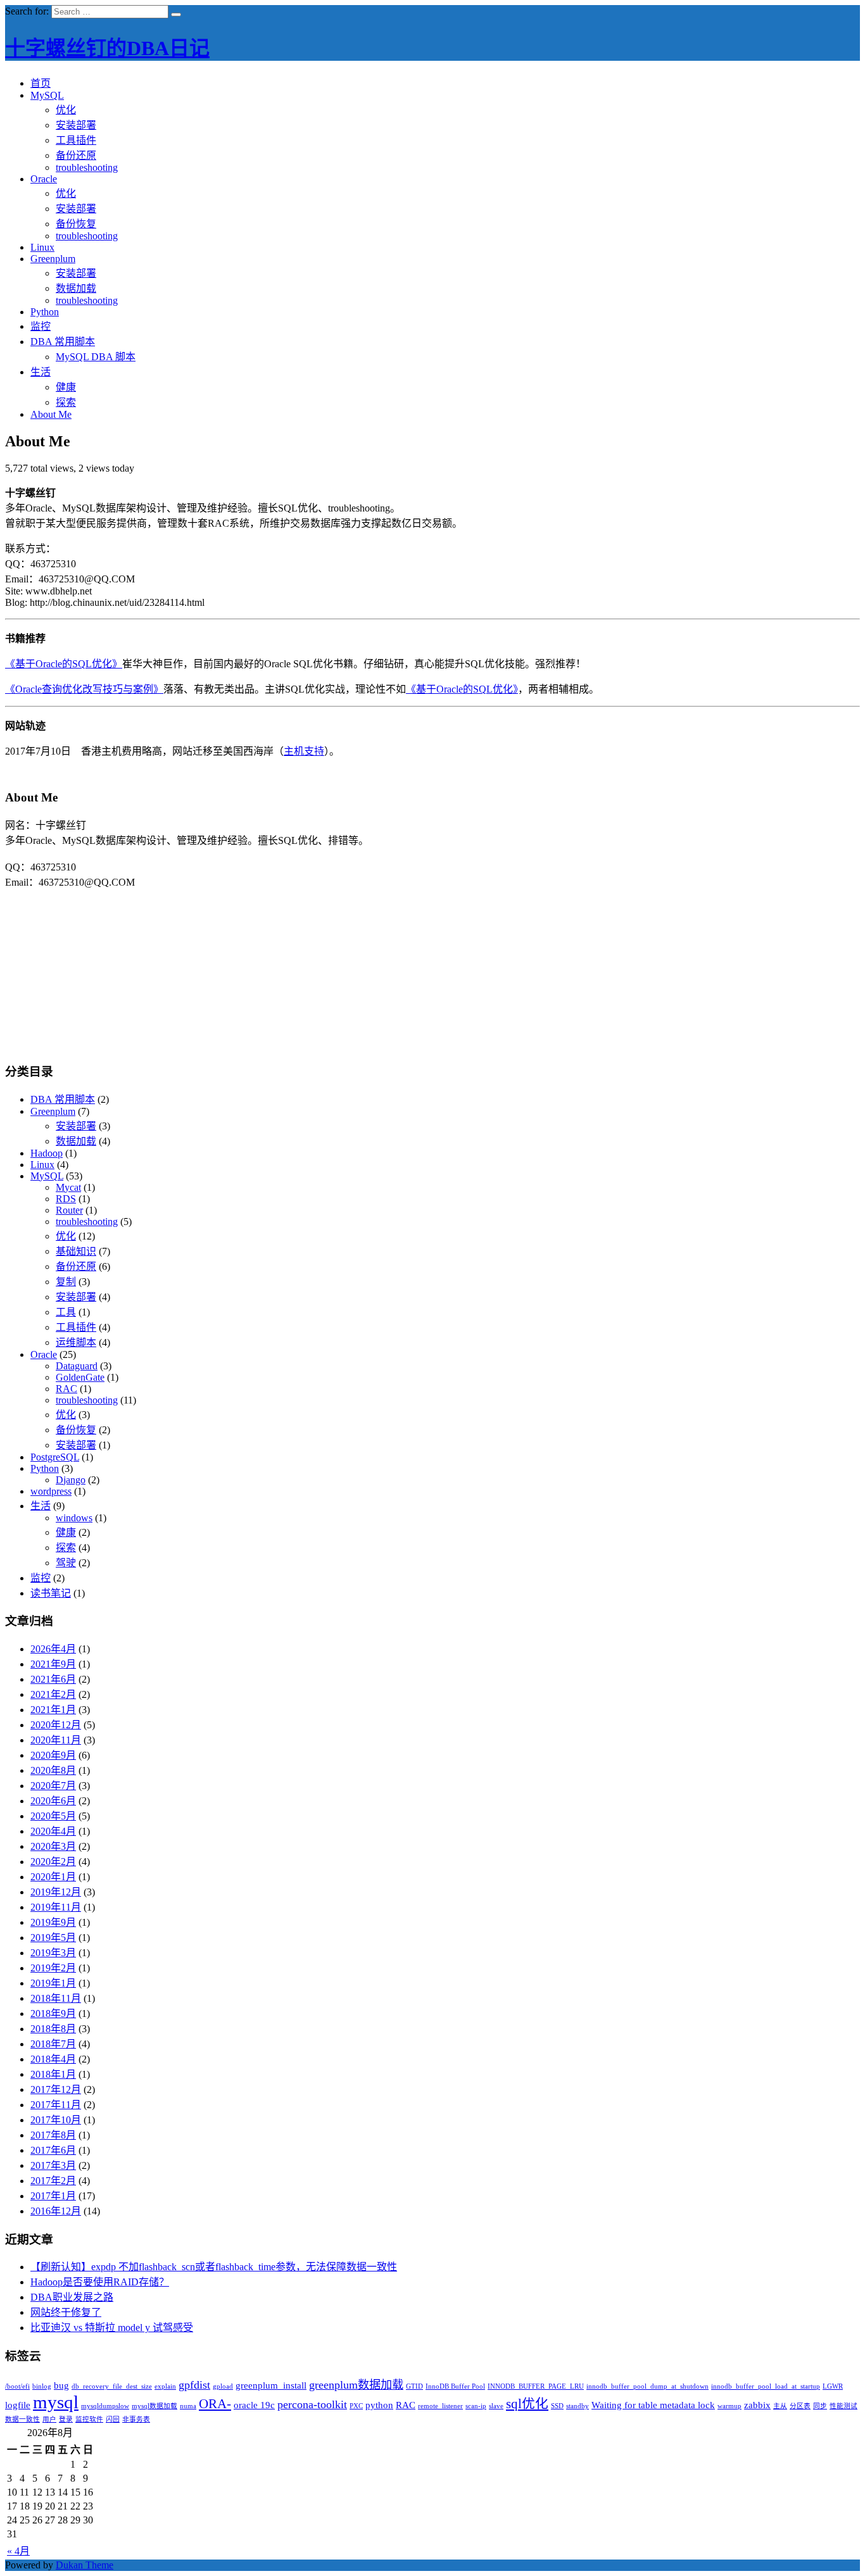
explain (165, 2386)
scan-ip (476, 2406)
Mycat (68, 1187)
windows (74, 1518)
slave (496, 2406)
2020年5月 (53, 1816)
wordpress (51, 1491)
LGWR (833, 2386)
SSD (557, 2406)
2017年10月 (56, 2120)
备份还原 (76, 155)
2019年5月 (53, 1938)
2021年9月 (53, 1664)
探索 (66, 402)
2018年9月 (53, 2014)
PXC (356, 2406)
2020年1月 (53, 1877)
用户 (49, 2419)
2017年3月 (53, 2165)
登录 (66, 2419)
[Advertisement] (432, 968)
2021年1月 (53, 1710)
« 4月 (18, 2551)
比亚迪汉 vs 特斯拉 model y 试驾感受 (112, 2328)
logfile (18, 2405)
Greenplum (53, 259)
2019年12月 (56, 1892)
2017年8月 (53, 2135)
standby (578, 2406)
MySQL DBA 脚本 (96, 357)
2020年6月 (53, 1801)
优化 (66, 110)
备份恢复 (76, 224)
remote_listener (440, 2406)
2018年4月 (53, 2059)
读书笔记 (51, 1593)
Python (45, 312)
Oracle (44, 179)
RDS (66, 1199)
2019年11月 (56, 1907)
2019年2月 (53, 1968)
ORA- (215, 2404)
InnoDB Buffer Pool (455, 2386)
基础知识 (76, 1251)
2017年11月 (56, 2105)
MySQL (47, 95)
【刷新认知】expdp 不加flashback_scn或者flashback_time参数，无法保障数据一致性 (214, 2267)
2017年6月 (53, 2150)
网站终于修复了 (66, 2312)
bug (61, 2385)
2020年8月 (53, 1770)
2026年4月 (53, 1649)
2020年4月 (53, 1831)
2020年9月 (53, 1755)
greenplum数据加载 (356, 2385)
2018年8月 (53, 2029)
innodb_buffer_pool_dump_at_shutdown (647, 2386)
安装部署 (76, 125)
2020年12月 (56, 1725)
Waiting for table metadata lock (653, 2405)
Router (69, 1210)
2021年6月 (53, 1679)
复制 (66, 1282)
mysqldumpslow (105, 2406)
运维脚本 (76, 1342)
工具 (66, 1312)
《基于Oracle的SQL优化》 (64, 664)
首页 (41, 83)
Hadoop (47, 1153)
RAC (66, 1389)
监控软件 (89, 2419)
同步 (820, 2406)
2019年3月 (53, 1953)
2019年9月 (53, 1922)
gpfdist (194, 2385)
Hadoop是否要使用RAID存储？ (100, 2282)
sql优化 (527, 2404)
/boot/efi (17, 2386)
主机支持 (304, 751)
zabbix (757, 2405)
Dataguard (77, 1366)
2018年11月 (56, 1998)
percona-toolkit (312, 2404)
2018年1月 (53, 2074)
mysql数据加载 (155, 2406)
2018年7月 (53, 2044)
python (379, 2405)
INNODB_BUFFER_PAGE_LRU (536, 2386)
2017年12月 (56, 2089)
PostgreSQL (55, 1457)
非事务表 (136, 2419)
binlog (42, 2386)
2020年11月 (56, 1740)
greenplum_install (271, 2385)
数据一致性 (22, 2419)
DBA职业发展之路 (72, 2297)
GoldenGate (80, 1377)
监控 (41, 326)
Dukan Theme (85, 2565)
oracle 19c (254, 2405)
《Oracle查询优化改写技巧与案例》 (84, 689)
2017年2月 (53, 2181)
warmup (729, 2406)
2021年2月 (53, 1694)
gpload (223, 2386)
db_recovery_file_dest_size (112, 2386)
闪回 (113, 2419)
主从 (780, 2406)
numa (188, 2406)
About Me (51, 414)
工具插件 (76, 140)
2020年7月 (53, 1786)
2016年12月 (56, 2211)
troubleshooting (87, 167)
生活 (41, 372)
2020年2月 (53, 1862)
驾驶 (66, 1563)
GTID (414, 2386)
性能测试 (843, 2406)
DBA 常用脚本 (63, 342)
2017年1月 (53, 2196)
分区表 (800, 2406)
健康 (66, 387)
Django (71, 1480)
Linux (42, 247)
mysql (56, 2402)
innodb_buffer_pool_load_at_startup (766, 2386)
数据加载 (76, 288)
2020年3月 (53, 1846)
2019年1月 (53, 1983)
